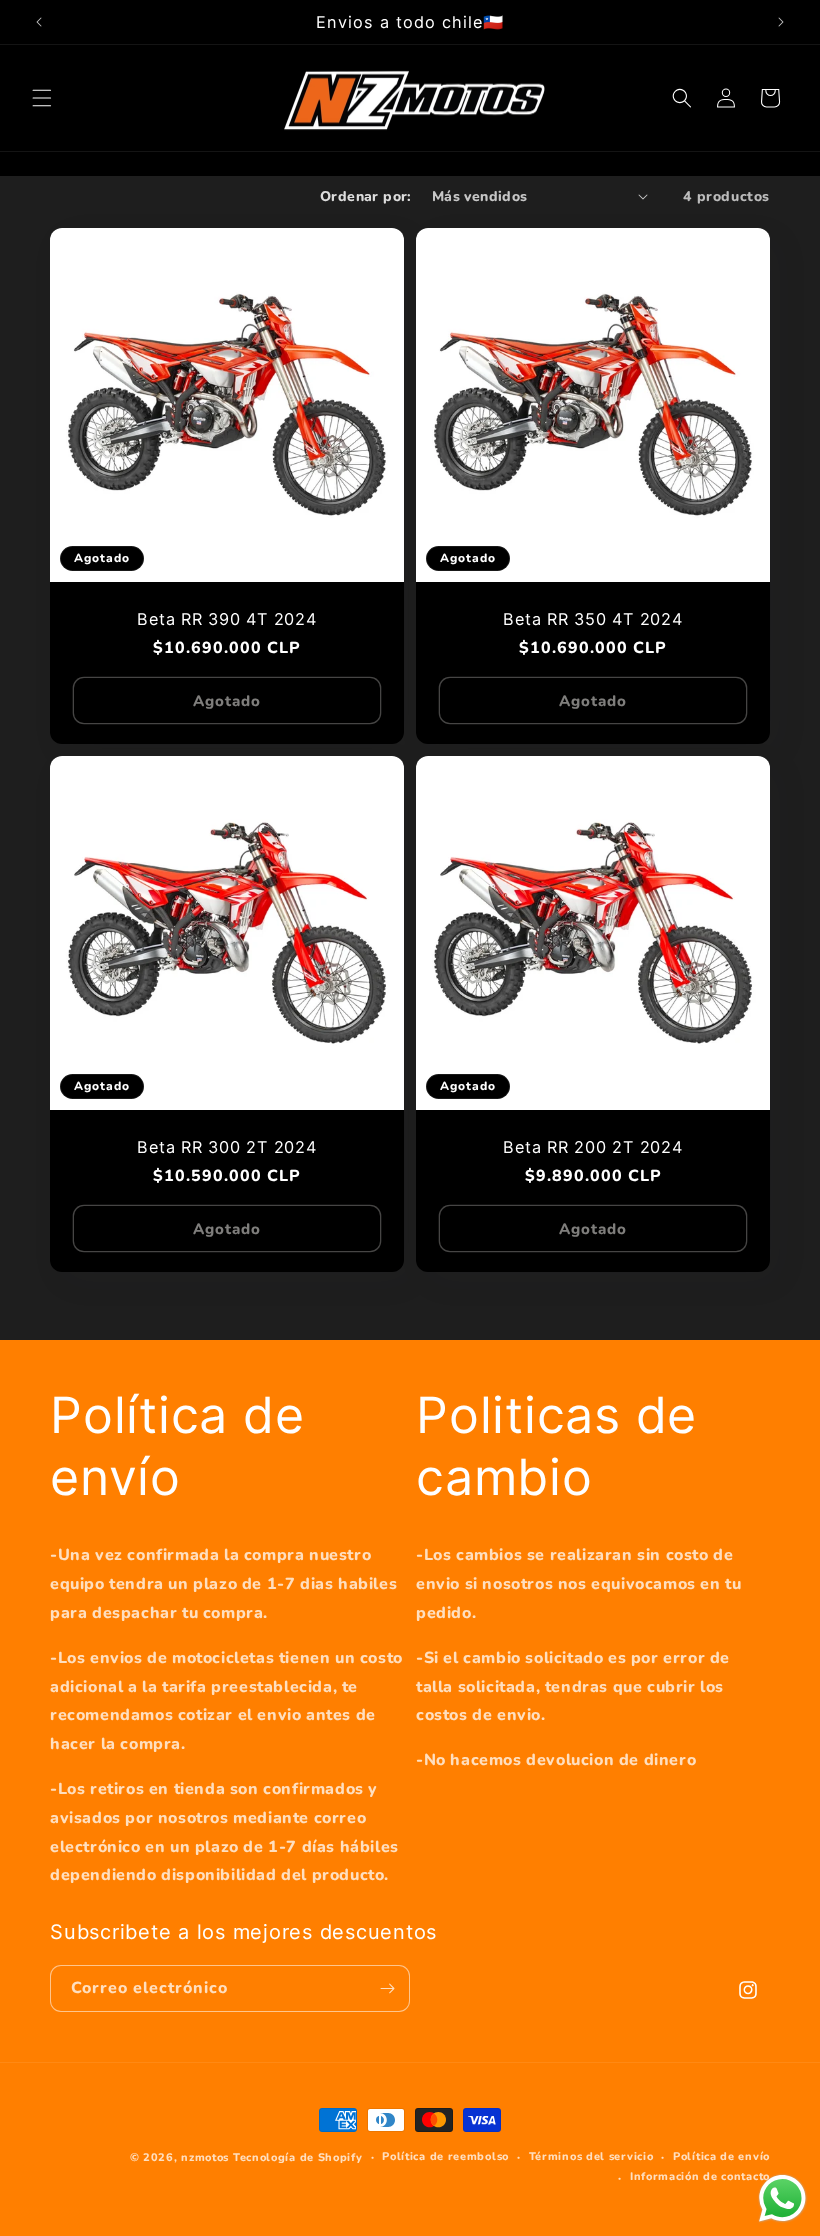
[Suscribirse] (387, 1988)
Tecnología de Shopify (298, 2157)
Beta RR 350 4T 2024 (592, 619)
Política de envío (721, 2156)
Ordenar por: (366, 196)
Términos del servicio (591, 2156)
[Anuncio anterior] (39, 22)
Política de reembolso (445, 2156)
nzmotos (205, 2157)
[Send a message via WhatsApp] (782, 2198)
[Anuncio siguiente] (781, 22)
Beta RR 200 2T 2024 (592, 1147)
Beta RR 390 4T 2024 (226, 619)
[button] (42, 98)
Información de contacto (700, 2176)
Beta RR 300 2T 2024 (226, 1147)
